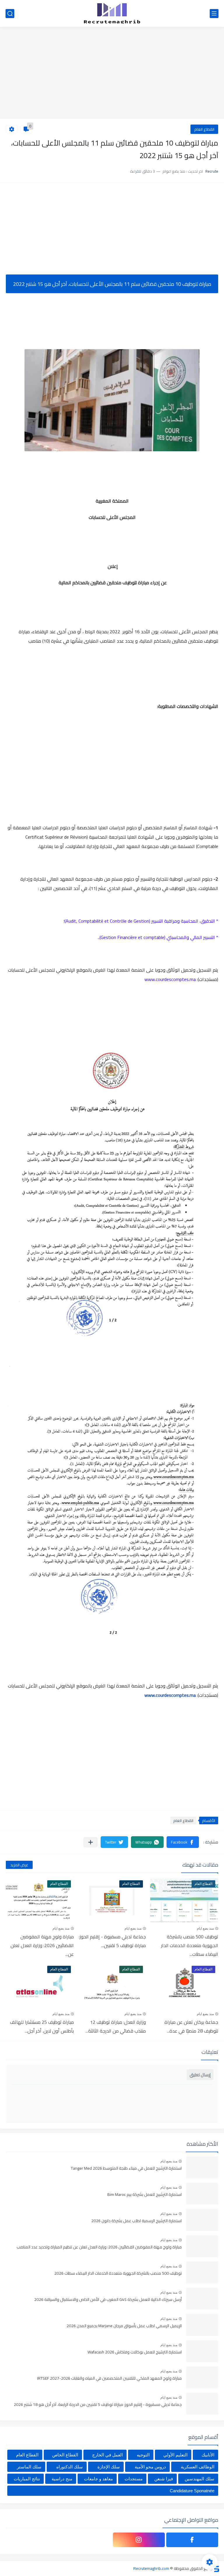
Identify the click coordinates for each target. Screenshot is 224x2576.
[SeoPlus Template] (216, 2568)
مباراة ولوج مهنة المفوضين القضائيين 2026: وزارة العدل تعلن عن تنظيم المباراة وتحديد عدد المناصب (99, 2247)
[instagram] (139, 2540)
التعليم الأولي (175, 2455)
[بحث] (10, 14)
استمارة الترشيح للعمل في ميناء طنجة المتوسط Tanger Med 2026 (126, 2168)
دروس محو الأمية (150, 2467)
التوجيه (143, 2455)
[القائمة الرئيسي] (214, 14)
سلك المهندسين (199, 2479)
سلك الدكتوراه (70, 2467)
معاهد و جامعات (98, 2479)
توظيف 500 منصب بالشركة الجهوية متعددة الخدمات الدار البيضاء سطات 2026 (118, 2274)
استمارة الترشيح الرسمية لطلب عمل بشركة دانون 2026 (136, 2221)
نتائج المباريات (27, 2479)
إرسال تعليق (200, 2075)
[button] (183, 1842)
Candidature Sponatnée (192, 2491)
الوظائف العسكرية (198, 2467)
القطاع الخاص (65, 2455)
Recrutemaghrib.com (151, 2568)
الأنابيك (208, 2455)
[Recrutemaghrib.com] (112, 13)
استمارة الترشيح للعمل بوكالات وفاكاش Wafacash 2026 (135, 2352)
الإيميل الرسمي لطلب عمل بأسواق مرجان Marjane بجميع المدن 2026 (124, 2326)
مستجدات (134, 2479)
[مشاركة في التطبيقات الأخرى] (91, 1842)
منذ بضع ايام (205, 1928)
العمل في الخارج (107, 2455)
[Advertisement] (112, 74)
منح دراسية (62, 2479)
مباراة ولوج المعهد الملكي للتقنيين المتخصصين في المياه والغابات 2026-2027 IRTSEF (109, 2379)
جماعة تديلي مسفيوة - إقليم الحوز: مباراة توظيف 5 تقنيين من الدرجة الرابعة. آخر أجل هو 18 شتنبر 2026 (98, 2405)
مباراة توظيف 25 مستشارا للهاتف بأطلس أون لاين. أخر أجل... (42, 2026)
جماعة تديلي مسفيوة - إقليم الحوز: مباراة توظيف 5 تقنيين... (112, 1941)
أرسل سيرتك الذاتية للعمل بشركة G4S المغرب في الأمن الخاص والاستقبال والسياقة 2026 (108, 2300)
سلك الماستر (29, 2467)
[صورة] (202, 2167)
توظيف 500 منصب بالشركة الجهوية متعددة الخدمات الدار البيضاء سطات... (190, 1945)
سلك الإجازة (109, 2467)
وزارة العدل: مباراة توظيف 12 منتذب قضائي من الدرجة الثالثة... (116, 2026)
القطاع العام (204, 129)
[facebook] (192, 2540)
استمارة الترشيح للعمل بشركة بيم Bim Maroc (145, 2195)
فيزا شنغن (164, 2479)
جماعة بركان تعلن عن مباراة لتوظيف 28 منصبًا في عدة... (191, 2026)
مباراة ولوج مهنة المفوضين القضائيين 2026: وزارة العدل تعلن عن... (42, 1945)
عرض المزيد (19, 1865)
